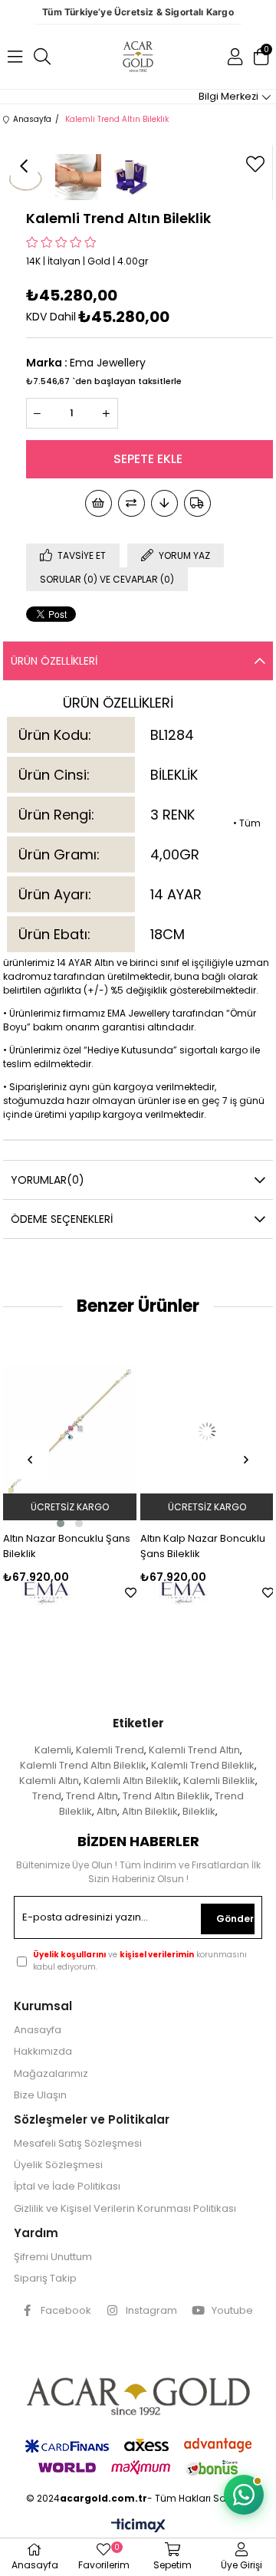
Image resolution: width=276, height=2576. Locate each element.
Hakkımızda (43, 2052)
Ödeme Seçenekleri (62, 1219)
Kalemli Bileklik (219, 1781)
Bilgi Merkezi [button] (228, 96)
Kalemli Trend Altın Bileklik (83, 1765)
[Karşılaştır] (131, 503)
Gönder (235, 1919)
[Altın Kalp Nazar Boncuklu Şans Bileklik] (103, 1431)
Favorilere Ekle (27, 1593)
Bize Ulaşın (40, 2095)
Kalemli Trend (110, 1750)
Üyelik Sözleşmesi (58, 2165)
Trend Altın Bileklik (166, 1796)
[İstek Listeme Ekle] (99, 503)
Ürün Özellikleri (54, 661)
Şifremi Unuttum (53, 2257)
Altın (107, 1811)
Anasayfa (38, 2030)
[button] (94, 1523)
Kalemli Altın (49, 1781)
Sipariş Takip (45, 2279)
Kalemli (53, 1750)
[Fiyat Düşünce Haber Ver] (164, 503)
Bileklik (199, 1811)
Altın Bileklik (150, 1811)
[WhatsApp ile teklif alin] (244, 2495)
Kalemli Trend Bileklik (203, 1765)
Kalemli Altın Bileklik (131, 1781)
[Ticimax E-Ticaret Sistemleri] (138, 2527)
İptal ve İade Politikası (67, 2187)
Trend (47, 1796)
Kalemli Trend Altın (194, 1750)
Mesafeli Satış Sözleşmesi (78, 2144)
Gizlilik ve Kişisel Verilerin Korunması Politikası (125, 2209)
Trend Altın (92, 1796)
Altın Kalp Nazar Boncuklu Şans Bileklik (99, 1546)
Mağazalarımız (51, 2074)
